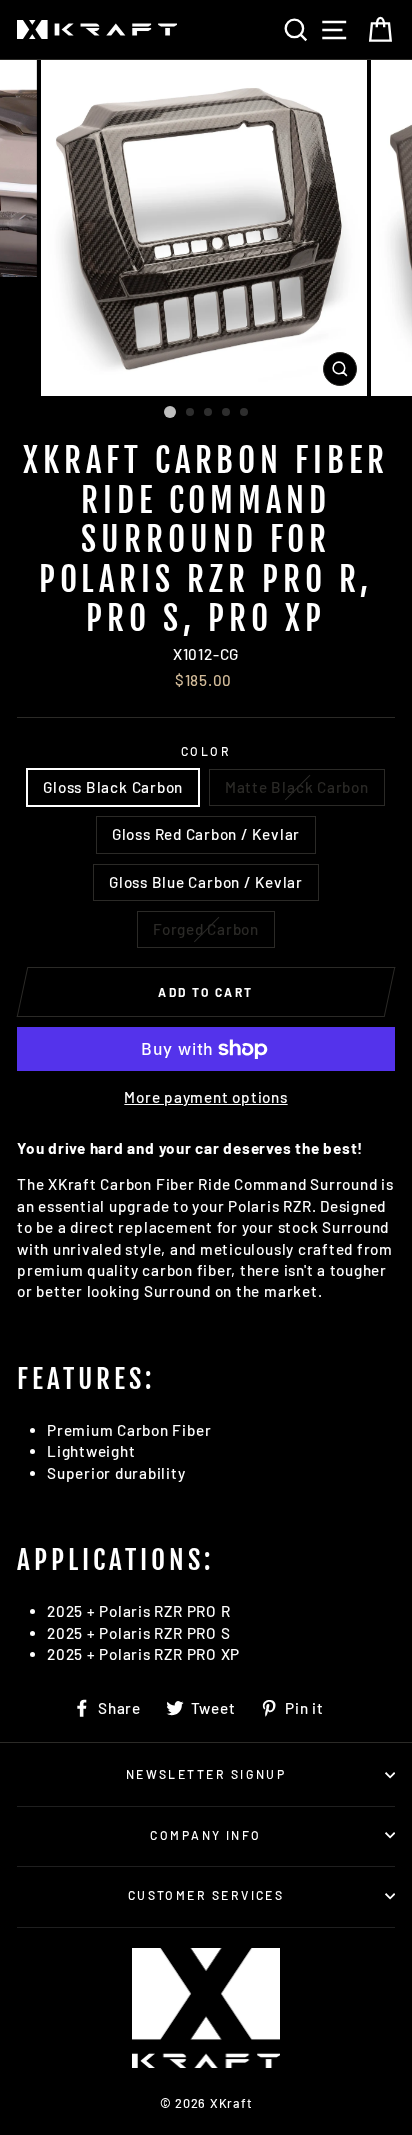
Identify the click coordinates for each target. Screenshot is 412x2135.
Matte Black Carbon (297, 787)
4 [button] (227, 413)
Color (206, 751)
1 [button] (170, 412)
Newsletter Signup (206, 1774)
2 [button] (191, 413)
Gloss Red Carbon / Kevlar (206, 834)
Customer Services (206, 1895)
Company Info (205, 1835)
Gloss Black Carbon (113, 787)
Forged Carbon (206, 929)
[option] (206, 228)
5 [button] (245, 413)
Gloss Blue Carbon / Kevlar (206, 882)
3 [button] (209, 413)
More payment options (205, 1097)
